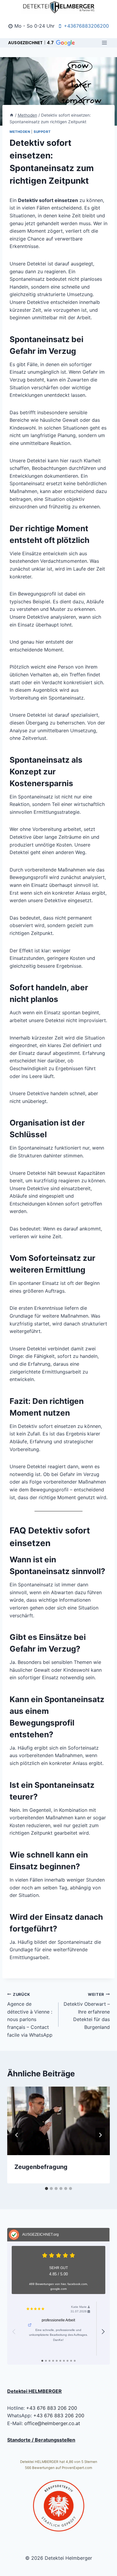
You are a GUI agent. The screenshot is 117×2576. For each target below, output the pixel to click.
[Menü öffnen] (104, 43)
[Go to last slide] (17, 2135)
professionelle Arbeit (58, 2320)
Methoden (20, 132)
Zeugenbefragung (41, 2167)
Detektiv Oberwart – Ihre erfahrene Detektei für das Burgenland (87, 2011)
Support (42, 132)
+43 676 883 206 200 (52, 2408)
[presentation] (58, 2121)
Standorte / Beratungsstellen (41, 2440)
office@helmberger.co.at (52, 2423)
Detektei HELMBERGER (34, 2391)
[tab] (46, 2189)
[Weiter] (100, 2135)
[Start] (12, 115)
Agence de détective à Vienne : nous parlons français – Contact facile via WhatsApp (30, 2015)
